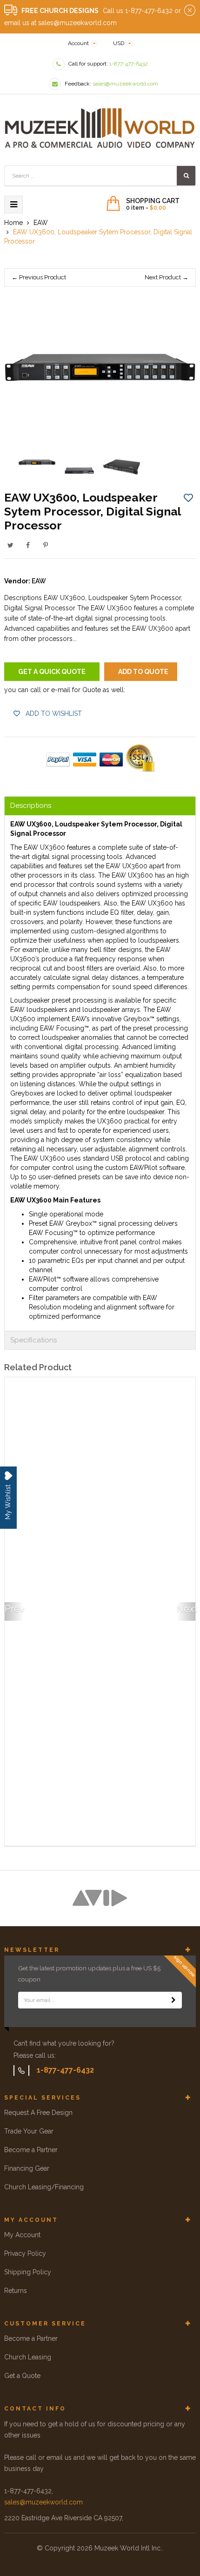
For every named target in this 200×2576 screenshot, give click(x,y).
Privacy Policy (25, 2253)
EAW (39, 581)
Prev (14, 1609)
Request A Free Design (38, 2113)
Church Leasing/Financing (44, 2187)
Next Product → (167, 277)
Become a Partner (31, 2150)
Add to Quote (143, 672)
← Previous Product (39, 277)
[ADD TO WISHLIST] (188, 497)
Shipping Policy (28, 2272)
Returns (16, 2291)
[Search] (186, 176)
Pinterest (46, 545)
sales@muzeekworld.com (43, 2502)
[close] (190, 11)
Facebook (28, 545)
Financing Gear (27, 2168)
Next (186, 1609)
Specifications (33, 1340)
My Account (22, 2235)
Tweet (10, 545)
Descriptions (31, 806)
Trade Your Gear (29, 2131)
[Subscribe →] (173, 2000)
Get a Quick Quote (52, 672)
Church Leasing (28, 2357)
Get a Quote (22, 2376)
